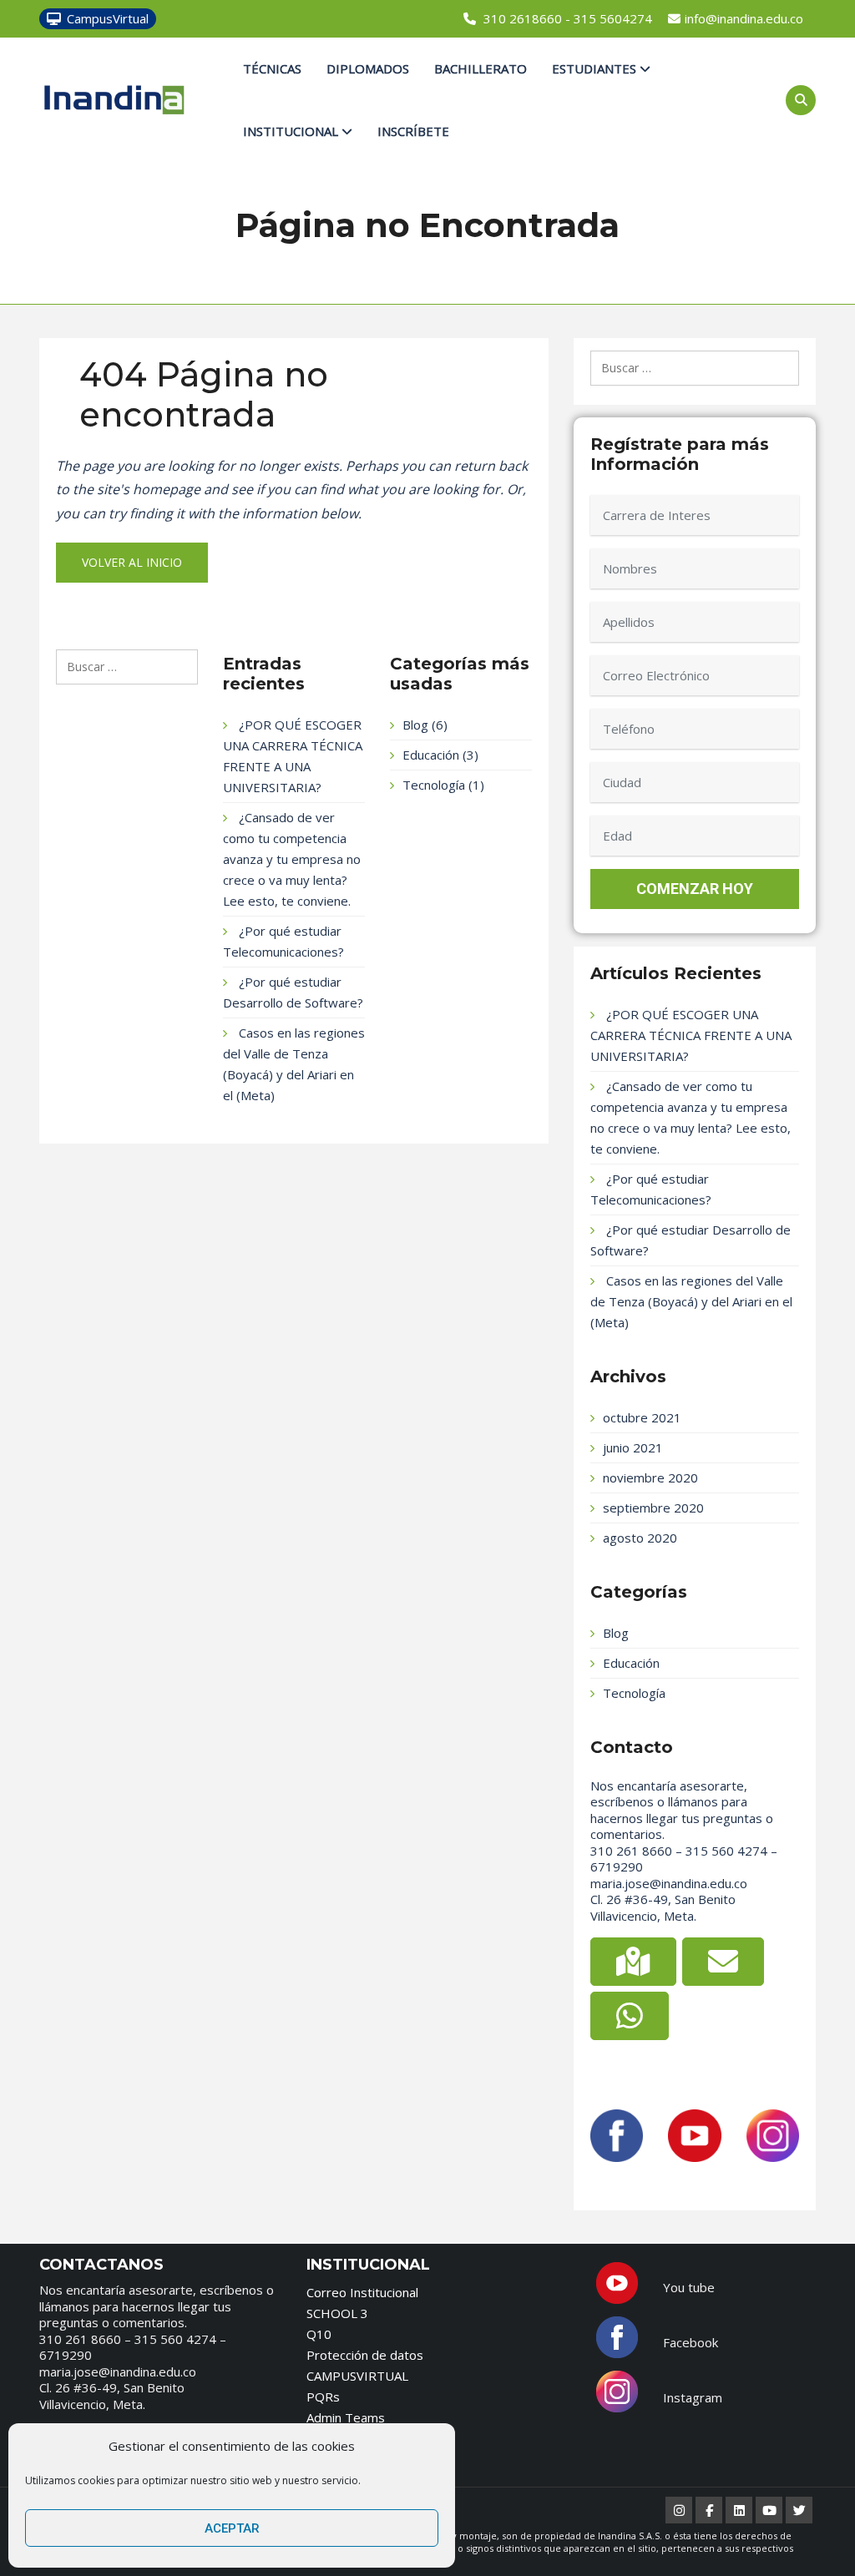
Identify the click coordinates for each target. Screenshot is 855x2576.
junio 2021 (633, 1447)
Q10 (319, 2334)
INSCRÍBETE (413, 131)
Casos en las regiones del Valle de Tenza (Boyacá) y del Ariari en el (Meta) (691, 1301)
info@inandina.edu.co (744, 18)
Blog (415, 725)
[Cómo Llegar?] (633, 1962)
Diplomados (368, 68)
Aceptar (232, 2528)
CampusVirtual (108, 18)
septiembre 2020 (653, 1508)
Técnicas (272, 68)
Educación (431, 755)
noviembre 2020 (650, 1477)
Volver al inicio (132, 562)
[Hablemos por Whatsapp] (630, 2016)
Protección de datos (365, 2355)
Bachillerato (481, 68)
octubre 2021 (642, 1417)
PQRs (323, 2397)
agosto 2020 (640, 1538)
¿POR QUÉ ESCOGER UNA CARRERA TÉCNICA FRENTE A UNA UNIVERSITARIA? (691, 1035)
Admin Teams (346, 2417)
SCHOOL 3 (337, 2313)
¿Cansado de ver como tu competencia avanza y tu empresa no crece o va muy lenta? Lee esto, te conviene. (292, 859)
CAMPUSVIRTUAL (357, 2376)
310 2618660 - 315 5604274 (568, 18)
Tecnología (434, 785)
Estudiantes (596, 68)
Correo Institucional (362, 2292)
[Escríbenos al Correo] (723, 1962)
